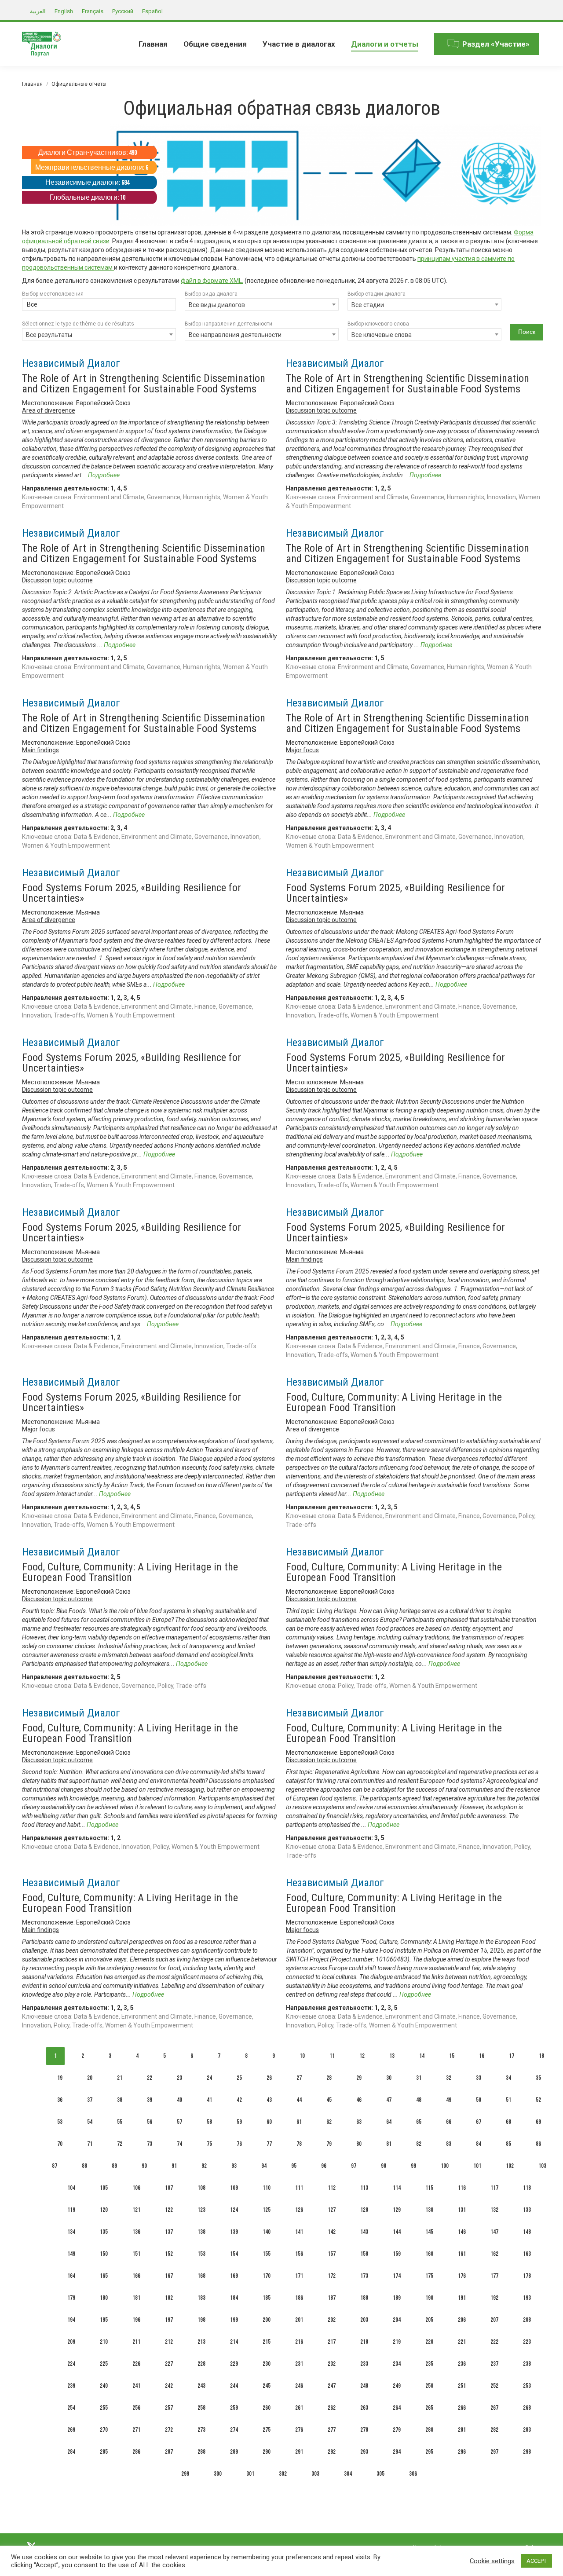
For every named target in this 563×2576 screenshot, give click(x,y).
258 (201, 2408)
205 (429, 2320)
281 (462, 2430)
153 (201, 2254)
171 (299, 2276)
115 (429, 2188)
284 (71, 2452)
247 (332, 2386)
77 (269, 2144)
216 (299, 2342)
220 (429, 2342)
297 (494, 2452)
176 (462, 2276)
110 (267, 2188)
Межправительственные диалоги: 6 (92, 168)
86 (538, 2144)
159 (397, 2254)
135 (104, 2232)
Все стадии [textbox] (368, 305)
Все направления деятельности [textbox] (235, 335)
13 (392, 2056)
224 (71, 2364)
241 (136, 2386)
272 (169, 2430)
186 (299, 2298)
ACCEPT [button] (537, 2561)
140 (267, 2232)
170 (267, 2276)
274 (234, 2430)
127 (332, 2210)
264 (397, 2408)
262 (332, 2408)
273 (201, 2430)
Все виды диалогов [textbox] (217, 305)
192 (494, 2298)
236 (462, 2364)
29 (359, 2078)
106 (136, 2188)
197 (169, 2320)
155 (267, 2254)
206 (462, 2320)
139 (234, 2232)
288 (201, 2452)
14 (422, 2056)
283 (527, 2430)
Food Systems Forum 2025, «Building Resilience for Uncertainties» (132, 893)
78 (299, 2144)
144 (397, 2232)
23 (179, 2078)
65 (419, 2122)
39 (150, 2100)
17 (512, 2056)
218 (364, 2342)
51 (508, 2100)
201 (299, 2320)
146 (462, 2232)
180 (104, 2298)
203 (364, 2320)
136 (136, 2232)
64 (389, 2122)
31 (419, 2078)
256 (136, 2408)
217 (332, 2342)
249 (397, 2386)
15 (452, 2056)
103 (542, 2166)
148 (527, 2232)
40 (179, 2100)
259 (234, 2408)
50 (479, 2100)
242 (169, 2386)
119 (71, 2210)
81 (389, 2144)
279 (397, 2430)
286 (136, 2452)
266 (462, 2408)
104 (71, 2188)
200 (267, 2320)
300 (218, 2474)
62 (329, 2122)
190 (429, 2298)
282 (494, 2430)
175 (429, 2276)
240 (104, 2386)
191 (462, 2298)
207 (494, 2320)
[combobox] (99, 305)
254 (71, 2408)
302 (283, 2474)
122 (169, 2210)
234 (397, 2364)
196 (136, 2320)
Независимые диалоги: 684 (87, 183)
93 (234, 2166)
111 (299, 2188)
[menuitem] (153, 44)
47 (389, 2100)
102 (510, 2166)
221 (462, 2342)
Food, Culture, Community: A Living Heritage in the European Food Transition (394, 1402)
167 (169, 2276)
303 (315, 2474)
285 (104, 2452)
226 (136, 2364)
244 (234, 2386)
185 (267, 2298)
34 (508, 2078)
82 (419, 2144)
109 (234, 2188)
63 (359, 2122)
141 (299, 2232)
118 (527, 2188)
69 (538, 2122)
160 (429, 2254)
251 (462, 2386)
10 (302, 2056)
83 (449, 2144)
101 (477, 2166)
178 (527, 2276)
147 (494, 2232)
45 (329, 2100)
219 (397, 2342)
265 (429, 2408)
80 (359, 2144)
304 (348, 2474)
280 (429, 2430)
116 (462, 2188)
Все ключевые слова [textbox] (382, 335)
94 (264, 2166)
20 (90, 2078)
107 (169, 2188)
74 (179, 2144)
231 (299, 2364)
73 (150, 2144)
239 (71, 2386)
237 (494, 2364)
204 (397, 2320)
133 (527, 2210)
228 (201, 2364)
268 (527, 2408)
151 (136, 2254)
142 (332, 2232)
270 (104, 2430)
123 (201, 2210)
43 (269, 2100)
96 (324, 2166)
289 (234, 2452)
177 (494, 2276)
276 (299, 2430)
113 (364, 2188)
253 (527, 2386)
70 (60, 2144)
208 (527, 2320)
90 (144, 2166)
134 (71, 2232)
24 (209, 2078)
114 (397, 2188)
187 (332, 2298)
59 (239, 2122)
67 (479, 2122)
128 (364, 2210)
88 (84, 2166)
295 (429, 2452)
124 (234, 2210)
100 (445, 2166)
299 (185, 2474)
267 (494, 2408)
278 (364, 2430)
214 (234, 2342)
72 (120, 2144)
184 (234, 2298)
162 (494, 2254)
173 (364, 2276)
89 (114, 2166)
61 (299, 2122)
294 (397, 2452)
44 (299, 2100)
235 (429, 2364)
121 (136, 2210)
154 (234, 2254)
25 (239, 2078)
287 (169, 2452)
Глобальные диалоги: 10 (88, 198)
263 (364, 2408)
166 (136, 2276)
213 (201, 2342)
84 (479, 2144)
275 (267, 2430)
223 (527, 2342)
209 (71, 2342)
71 (90, 2144)
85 (508, 2144)
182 (169, 2298)
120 (104, 2210)
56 (150, 2122)
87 (55, 2166)
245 (267, 2386)
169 (234, 2276)
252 (494, 2386)
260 (267, 2408)
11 (332, 2056)
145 (429, 2232)
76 (239, 2144)
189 (397, 2298)
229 (234, 2364)
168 (201, 2276)
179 (71, 2298)
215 (267, 2342)
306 (413, 2474)
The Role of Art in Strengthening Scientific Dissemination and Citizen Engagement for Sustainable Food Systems (144, 384)
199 (234, 2320)
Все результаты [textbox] (49, 335)
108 (201, 2188)
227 (169, 2364)
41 (209, 2100)
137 (169, 2232)
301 (250, 2474)
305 (380, 2474)
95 (294, 2166)
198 (201, 2320)
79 (329, 2144)
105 (104, 2188)
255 (104, 2408)
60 (269, 2122)
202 (332, 2320)
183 (201, 2298)
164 (71, 2276)
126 (299, 2210)
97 (354, 2166)
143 (364, 2232)
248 (364, 2386)
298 (527, 2452)
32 (449, 2078)
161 (462, 2254)
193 (527, 2298)
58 (209, 2122)
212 (169, 2342)
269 (71, 2430)
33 (479, 2078)
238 (527, 2364)
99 (413, 2166)
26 (269, 2078)
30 (389, 2078)
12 (362, 2056)
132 (494, 2210)
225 (104, 2364)
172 (332, 2276)
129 (397, 2210)
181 (136, 2298)
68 (508, 2122)
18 (541, 2056)
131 (462, 2210)
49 (449, 2100)
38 (120, 2100)
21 (120, 2078)
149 (71, 2254)
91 (174, 2166)
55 (120, 2122)
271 (136, 2430)
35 (538, 2078)
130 (429, 2210)
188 (364, 2298)
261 (299, 2408)
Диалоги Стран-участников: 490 (88, 153)
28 (329, 2078)
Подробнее (104, 475)
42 (239, 2100)
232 (332, 2364)
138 (201, 2232)
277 (332, 2430)
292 (332, 2452)
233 (364, 2364)
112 (332, 2188)
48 (419, 2100)
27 (299, 2078)
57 (179, 2122)
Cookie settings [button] (492, 2561)
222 (494, 2342)
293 (364, 2452)
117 (494, 2188)
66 (449, 2122)
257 (169, 2408)
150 (104, 2254)
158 (364, 2254)
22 (150, 2078)
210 (104, 2342)
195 (104, 2320)
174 (397, 2276)
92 (204, 2166)
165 (104, 2276)
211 (136, 2342)
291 (299, 2452)
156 (299, 2254)
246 (299, 2386)
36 (60, 2100)
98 (384, 2166)
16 (482, 2056)
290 (267, 2452)
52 (538, 2100)
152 (169, 2254)
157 (332, 2254)
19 (60, 2078)
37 (90, 2100)
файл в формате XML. (212, 281)
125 (267, 2210)
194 (71, 2320)
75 (209, 2144)
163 (527, 2254)
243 (201, 2386)
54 (90, 2122)
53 (60, 2122)
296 (462, 2452)
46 (359, 2100)
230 (267, 2364)
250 (429, 2386)
